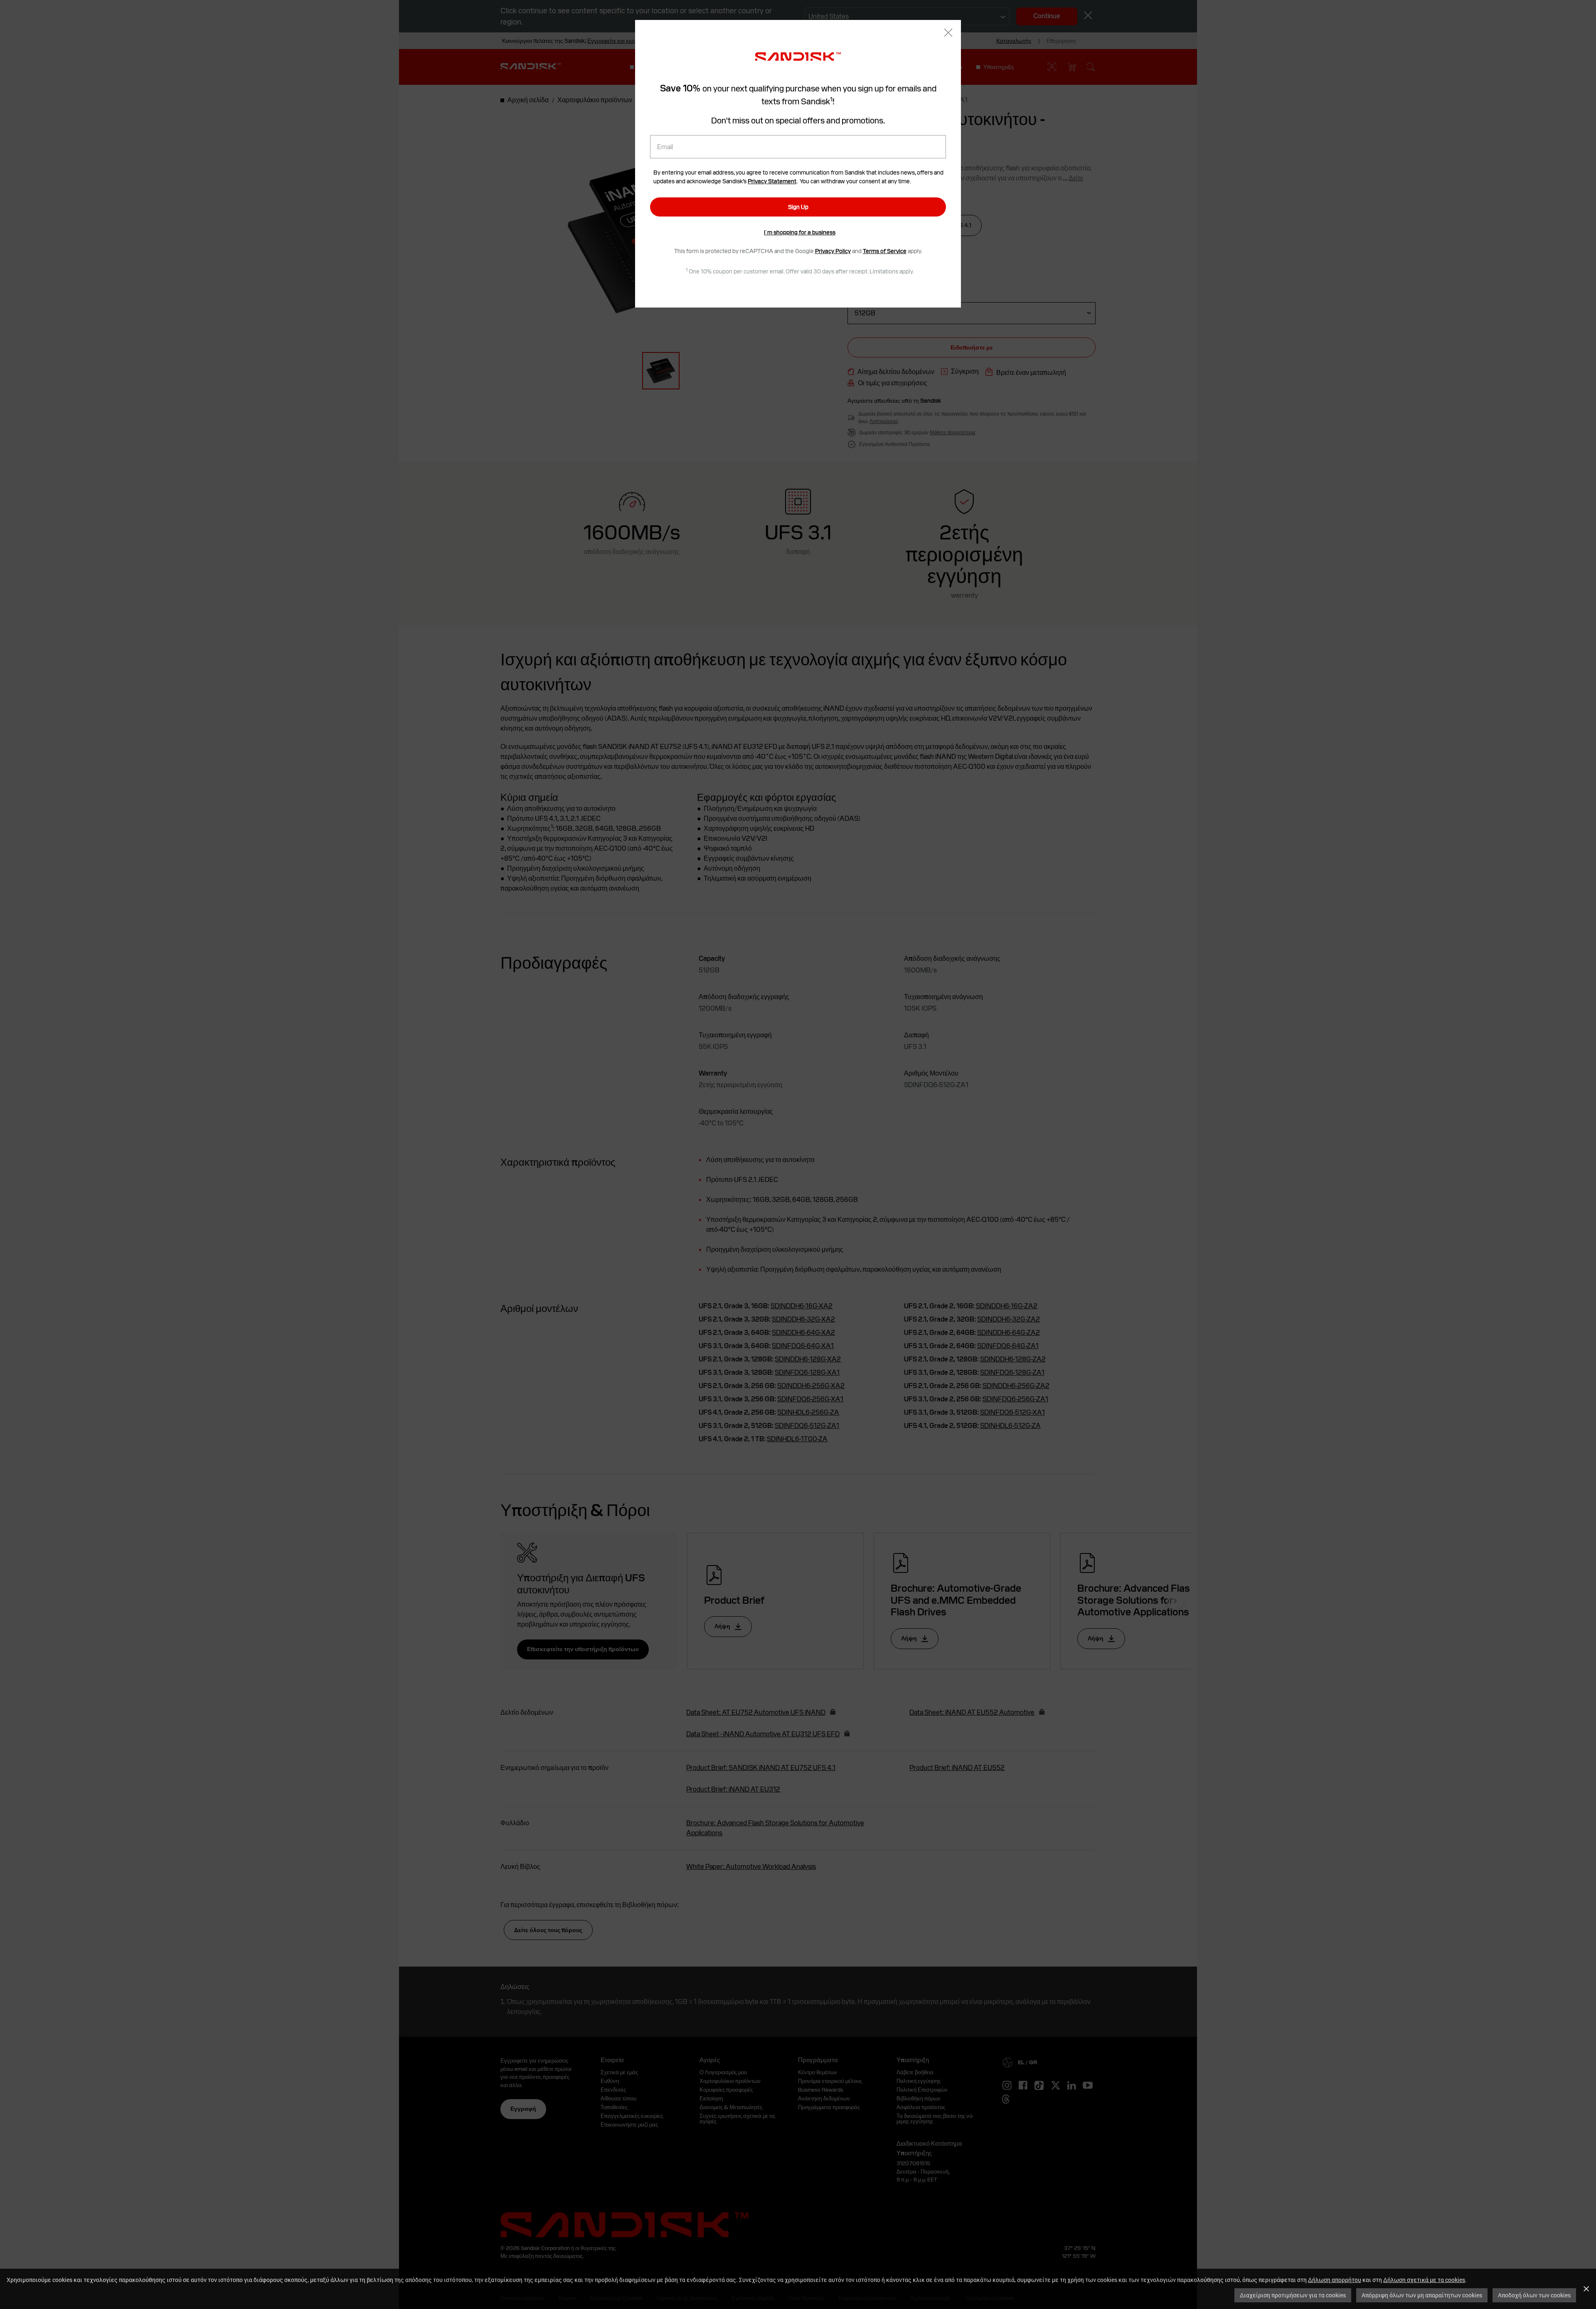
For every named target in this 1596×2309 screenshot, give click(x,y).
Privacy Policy (833, 251)
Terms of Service (885, 251)
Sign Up (798, 207)
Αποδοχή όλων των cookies (1534, 2295)
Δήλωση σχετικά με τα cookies (1424, 2280)
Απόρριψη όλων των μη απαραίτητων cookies (1422, 2295)
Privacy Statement (772, 181)
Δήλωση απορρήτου (1335, 2280)
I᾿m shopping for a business (800, 232)
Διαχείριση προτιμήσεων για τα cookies (1293, 2295)
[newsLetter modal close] (948, 33)
